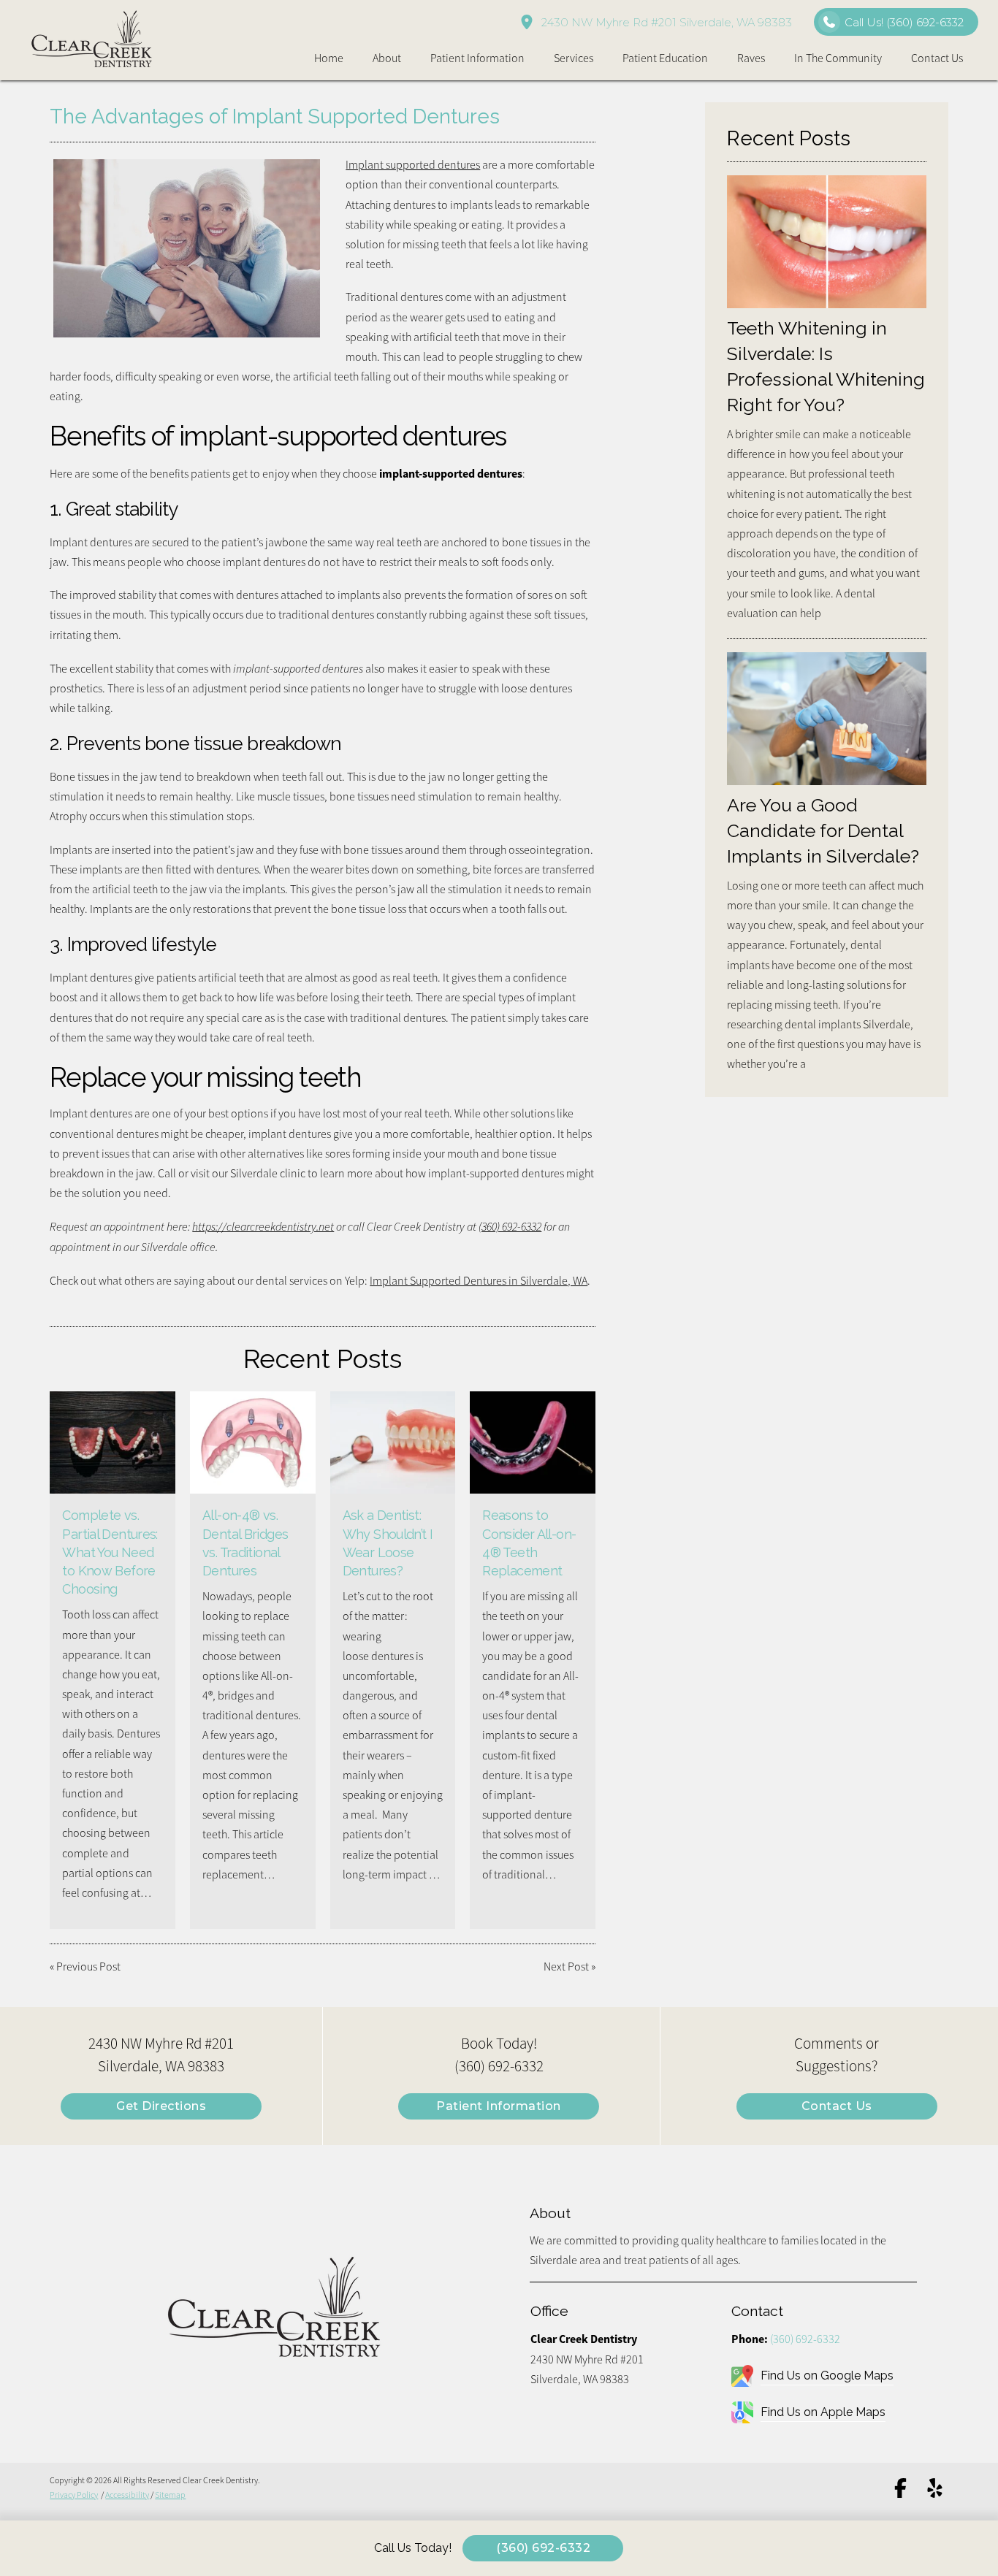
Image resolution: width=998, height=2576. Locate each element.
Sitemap (170, 2495)
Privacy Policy (74, 2495)
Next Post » (570, 1967)
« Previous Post (85, 1967)
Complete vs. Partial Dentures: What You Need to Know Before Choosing (110, 1552)
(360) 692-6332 (510, 1227)
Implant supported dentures (413, 165)
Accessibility (127, 2495)
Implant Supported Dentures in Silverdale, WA (479, 1281)
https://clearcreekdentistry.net (263, 1227)
